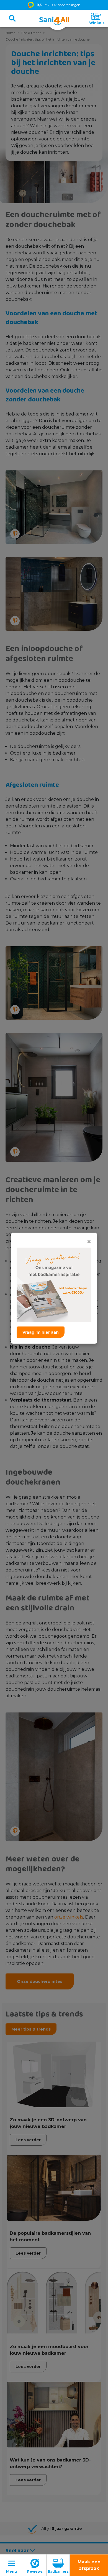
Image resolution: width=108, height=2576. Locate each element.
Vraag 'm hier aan (41, 1332)
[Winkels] (96, 18)
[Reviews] (35, 2565)
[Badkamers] (58, 2565)
